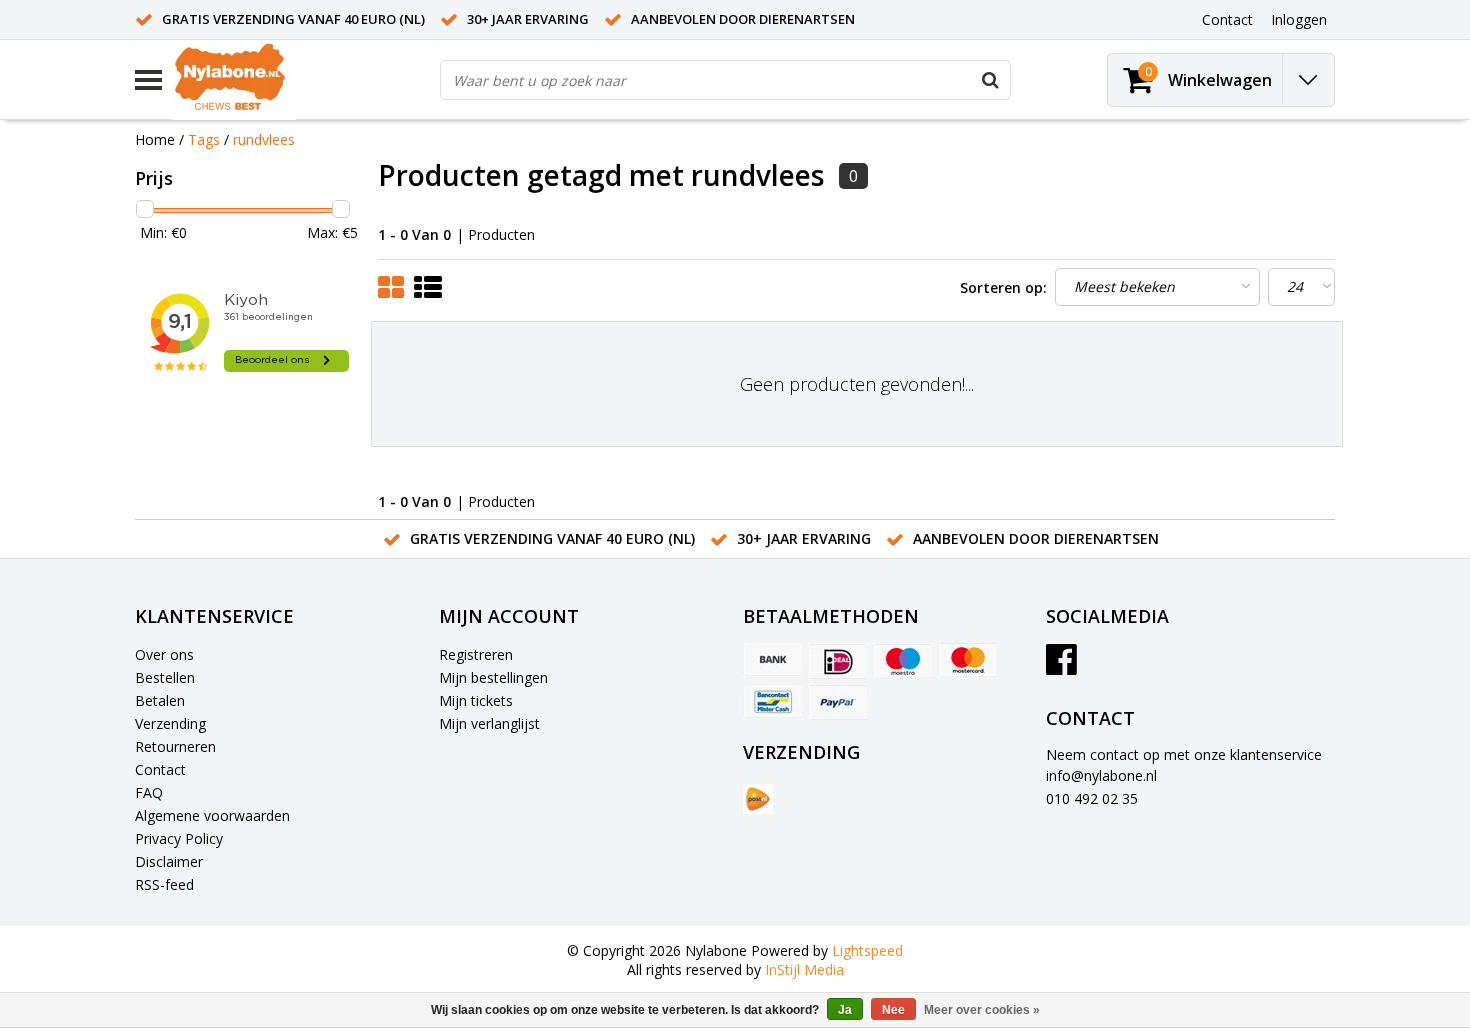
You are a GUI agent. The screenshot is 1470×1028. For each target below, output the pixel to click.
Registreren (476, 654)
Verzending (170, 723)
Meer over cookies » (982, 1010)
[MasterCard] (968, 661)
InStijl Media (804, 969)
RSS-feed (164, 884)
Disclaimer (169, 861)
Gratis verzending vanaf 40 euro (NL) (293, 19)
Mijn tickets (476, 700)
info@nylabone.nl (1101, 775)
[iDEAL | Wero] (838, 661)
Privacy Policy (179, 838)
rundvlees (264, 139)
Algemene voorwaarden (212, 815)
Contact (160, 769)
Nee (893, 1010)
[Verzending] (758, 799)
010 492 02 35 (1092, 798)
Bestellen (165, 677)
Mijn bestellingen (493, 677)
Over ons (164, 654)
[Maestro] (903, 661)
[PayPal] (838, 702)
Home (155, 139)
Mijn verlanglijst (489, 723)
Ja (845, 1010)
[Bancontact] (773, 702)
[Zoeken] (990, 80)
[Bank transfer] (773, 661)
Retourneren (175, 746)
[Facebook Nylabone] (1061, 666)
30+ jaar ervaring (528, 19)
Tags (204, 139)
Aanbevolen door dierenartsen (743, 19)
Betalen (160, 700)
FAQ (149, 792)
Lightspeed (867, 950)
